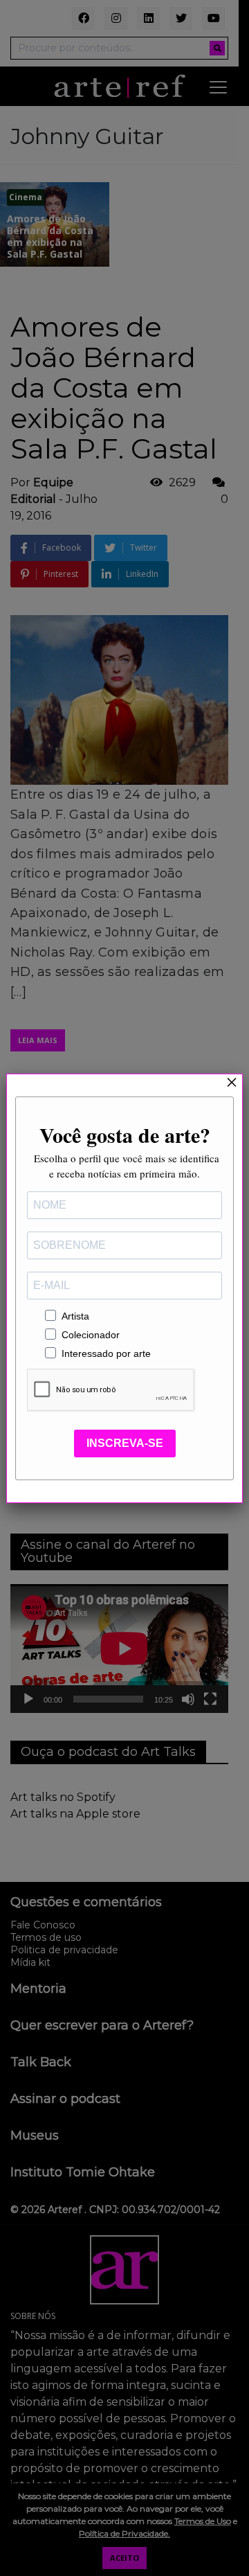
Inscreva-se (125, 1443)
